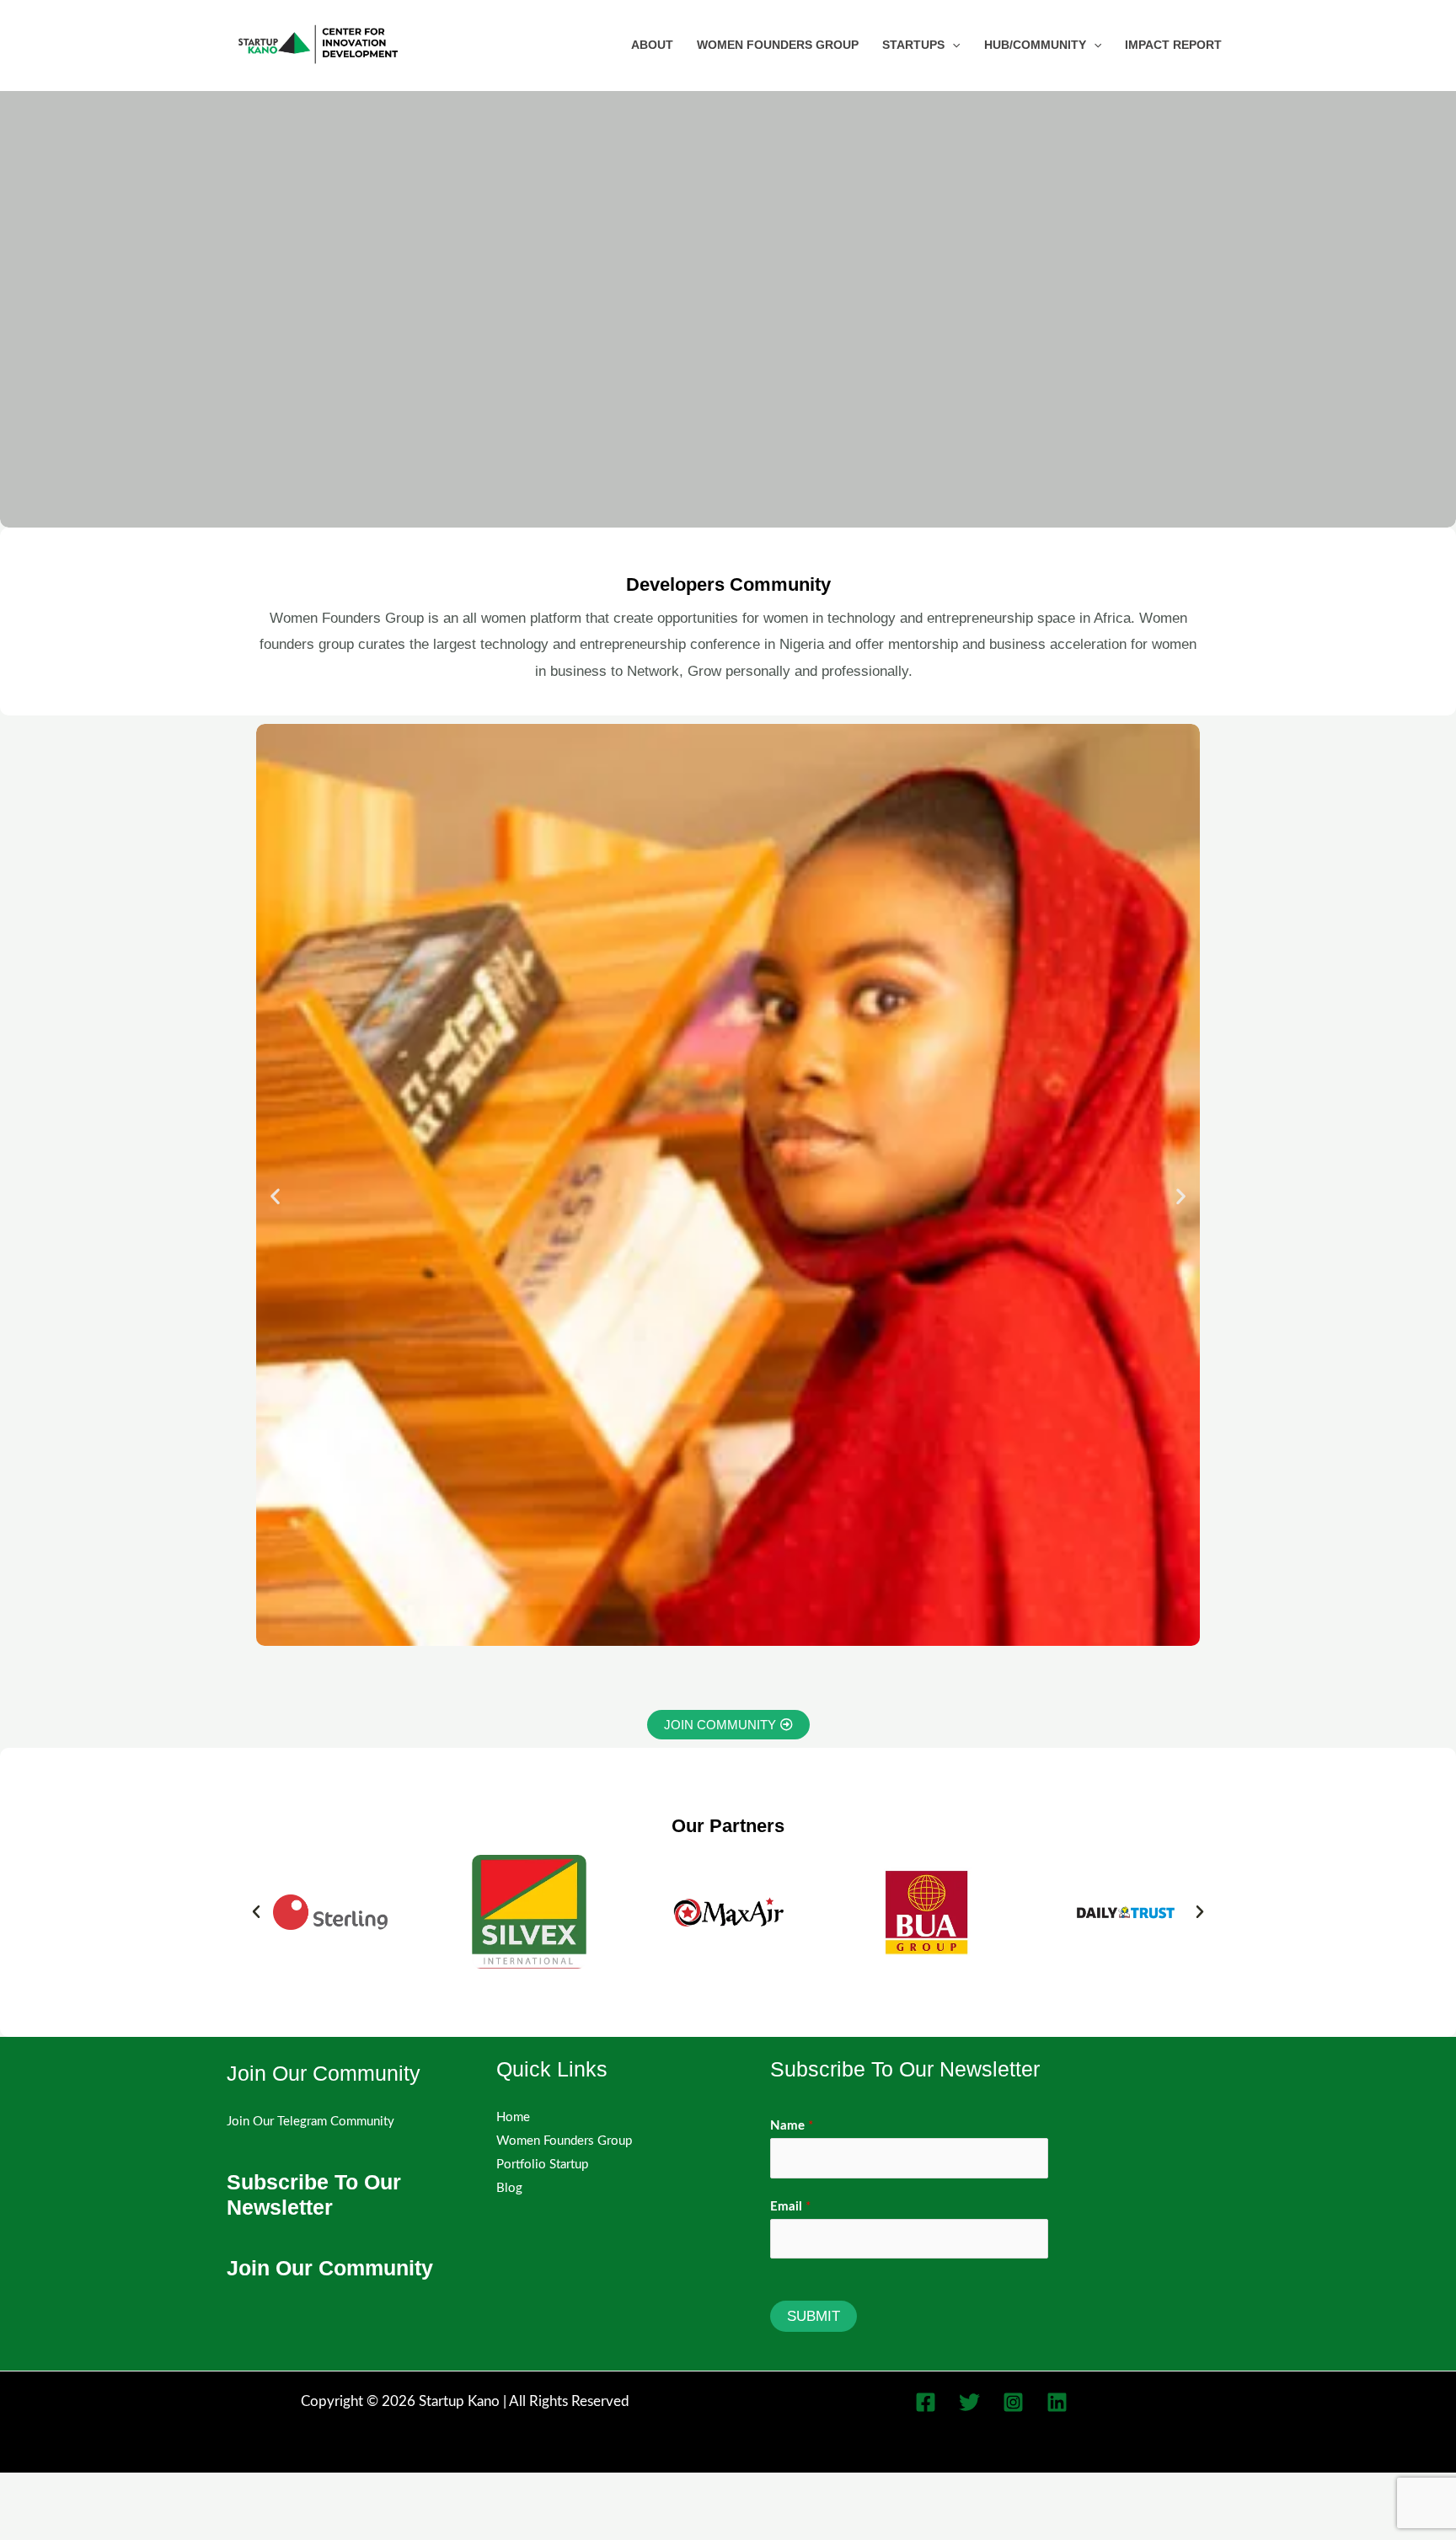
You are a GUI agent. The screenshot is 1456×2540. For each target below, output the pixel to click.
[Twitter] (969, 2402)
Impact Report (1173, 45)
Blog (509, 2188)
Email (790, 2207)
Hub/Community (1035, 45)
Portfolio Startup (542, 2165)
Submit (814, 2316)
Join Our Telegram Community (310, 2122)
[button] (952, 45)
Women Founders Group (778, 45)
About (652, 45)
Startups (913, 45)
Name (792, 2126)
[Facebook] (926, 2402)
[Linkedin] (1057, 2402)
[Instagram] (1013, 2402)
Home (513, 2117)
